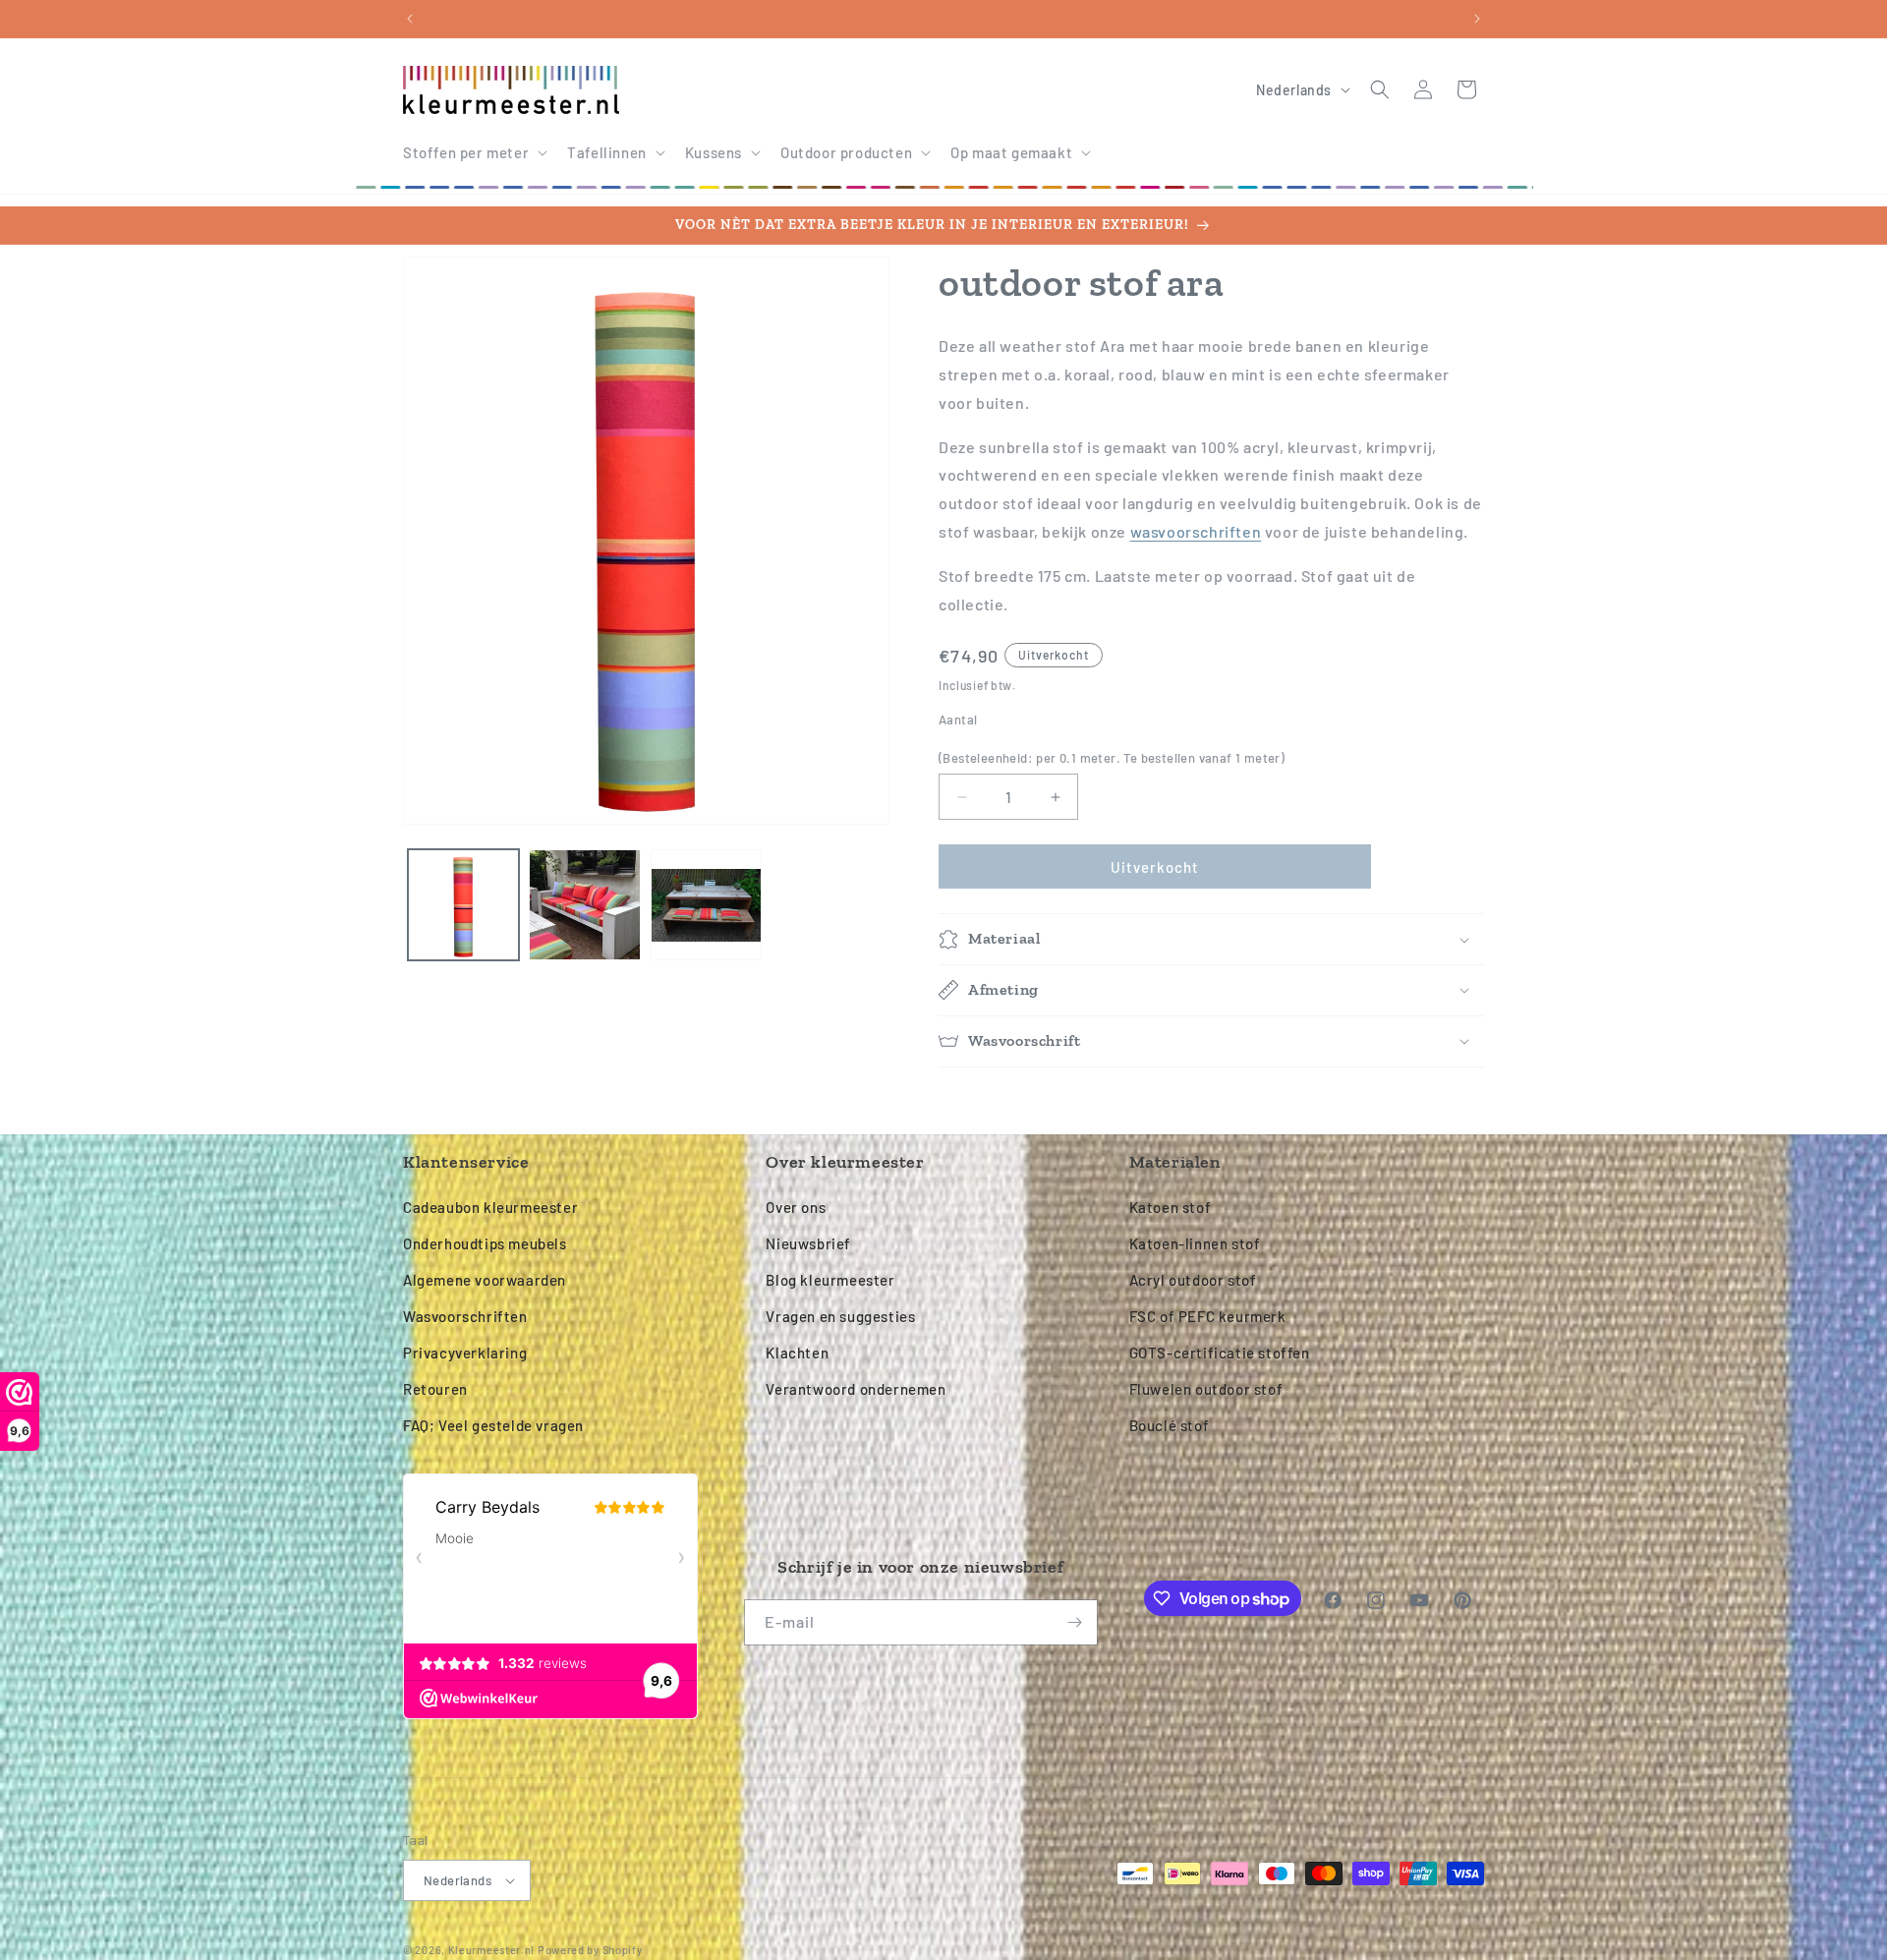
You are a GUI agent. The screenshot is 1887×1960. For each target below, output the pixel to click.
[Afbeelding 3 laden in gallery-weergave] (706, 905)
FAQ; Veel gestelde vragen (493, 1425)
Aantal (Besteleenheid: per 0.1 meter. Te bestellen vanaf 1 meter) (1112, 739)
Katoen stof (1171, 1207)
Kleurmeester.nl (492, 1950)
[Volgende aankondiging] (1477, 19)
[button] (473, 153)
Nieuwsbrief (808, 1243)
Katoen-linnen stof (1195, 1243)
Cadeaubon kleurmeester (490, 1207)
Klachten (797, 1353)
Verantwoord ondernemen (856, 1389)
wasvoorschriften (1196, 531)
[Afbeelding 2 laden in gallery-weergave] (584, 905)
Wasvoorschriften (465, 1316)
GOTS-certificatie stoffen (1220, 1353)
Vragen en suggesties (840, 1316)
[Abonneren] (1075, 1622)
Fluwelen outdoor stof (1206, 1389)
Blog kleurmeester (830, 1280)
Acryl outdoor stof (1193, 1280)
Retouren (435, 1389)
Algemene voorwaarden (485, 1280)
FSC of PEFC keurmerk (1208, 1316)
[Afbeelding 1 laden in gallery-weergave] (463, 905)
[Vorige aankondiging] (410, 19)
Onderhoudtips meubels (485, 1243)
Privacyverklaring (465, 1353)
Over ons (796, 1207)
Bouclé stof (1170, 1425)
